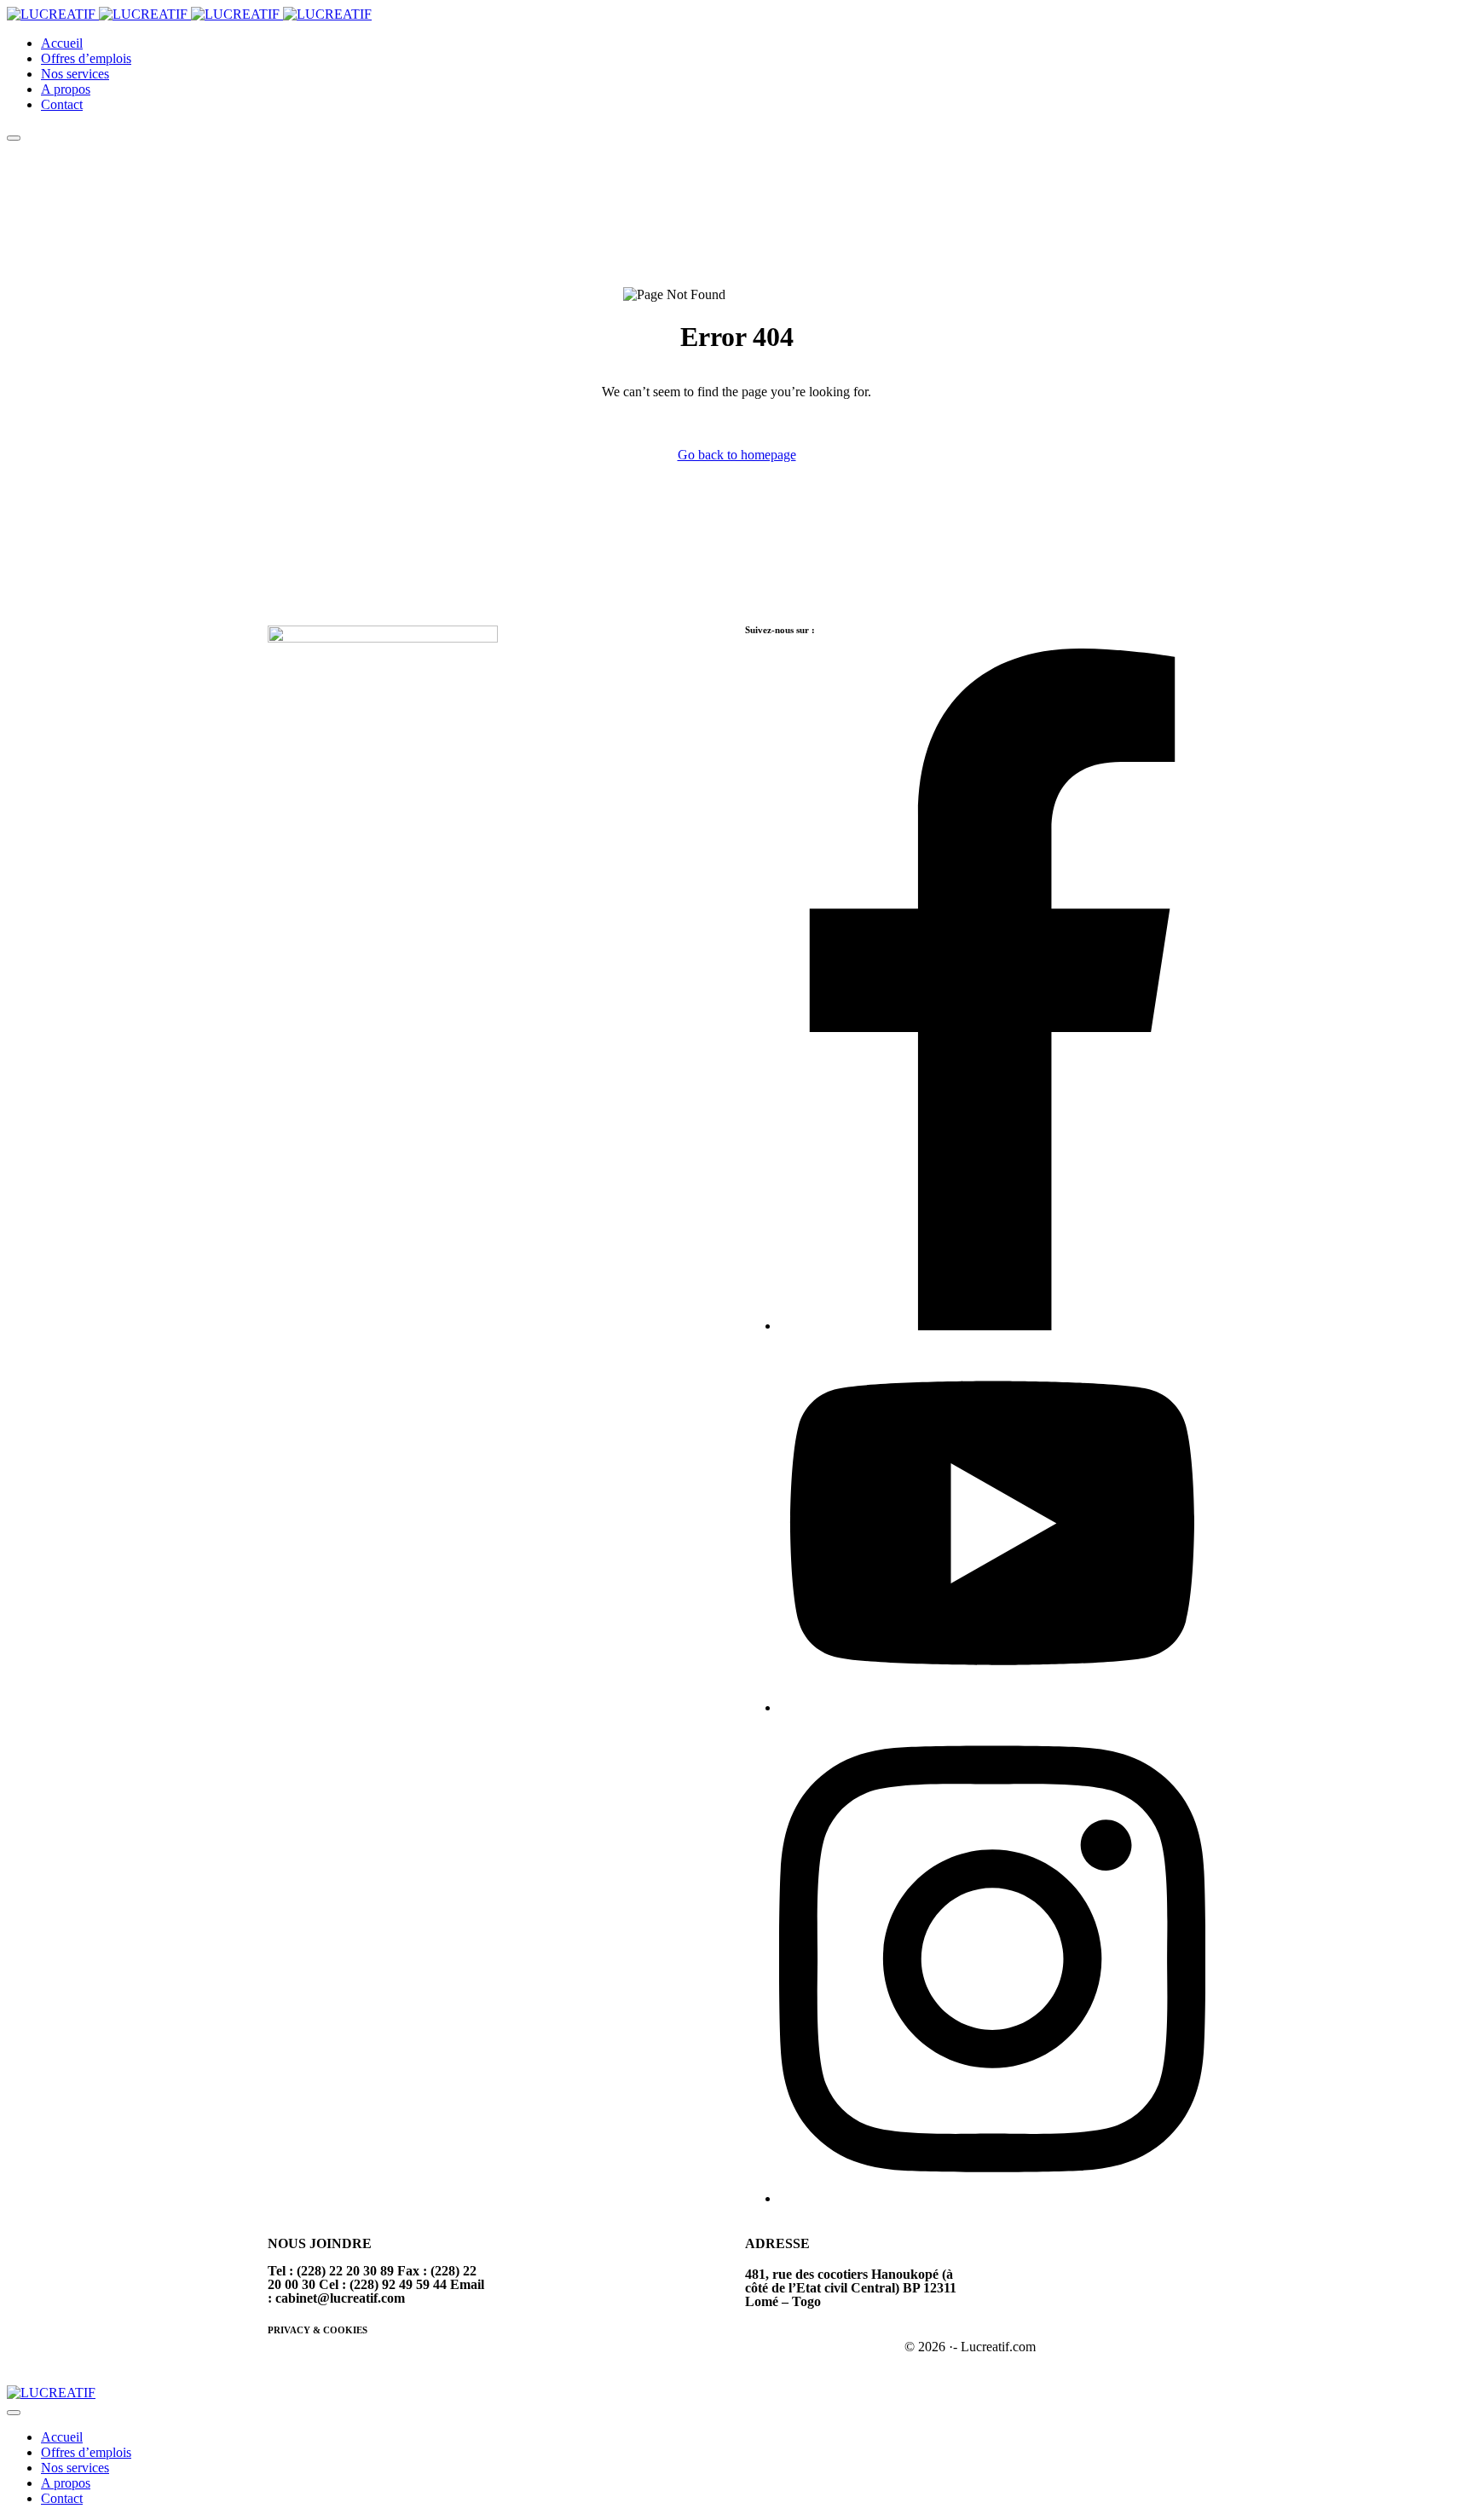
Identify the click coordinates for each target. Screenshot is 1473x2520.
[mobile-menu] (14, 138)
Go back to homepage (737, 455)
